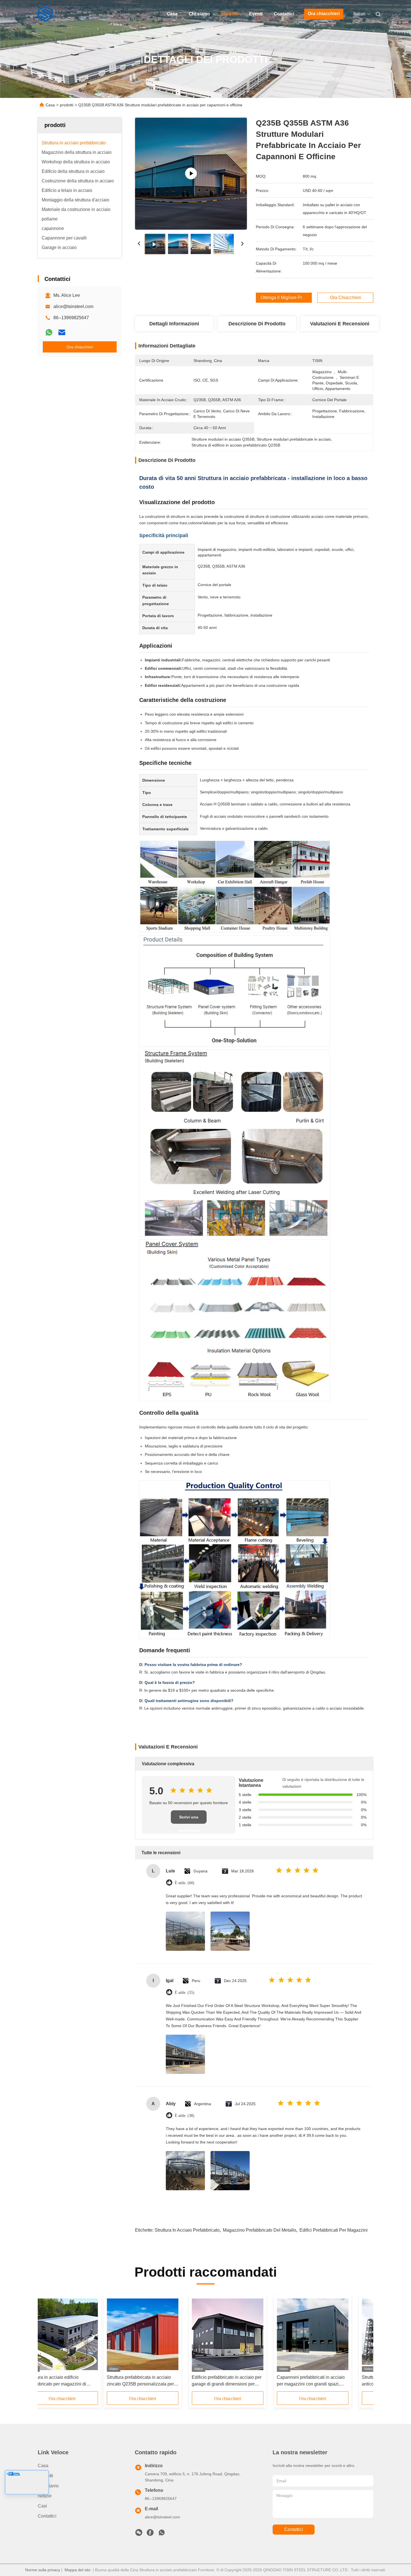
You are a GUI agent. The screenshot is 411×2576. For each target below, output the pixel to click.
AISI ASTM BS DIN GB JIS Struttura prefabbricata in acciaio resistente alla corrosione (246, 2381)
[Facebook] (150, 2534)
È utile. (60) (185, 1883)
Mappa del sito (78, 2570)
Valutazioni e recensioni (340, 324)
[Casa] (46, 14)
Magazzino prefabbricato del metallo (259, 2230)
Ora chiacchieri (324, 14)
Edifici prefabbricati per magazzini (334, 2230)
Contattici (284, 14)
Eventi (256, 14)
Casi (42, 2506)
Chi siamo (199, 14)
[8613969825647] (162, 2534)
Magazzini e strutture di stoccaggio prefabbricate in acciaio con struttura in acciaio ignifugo (76, 2381)
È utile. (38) (185, 2116)
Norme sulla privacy (43, 2570)
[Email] (62, 332)
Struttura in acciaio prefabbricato (187, 2230)
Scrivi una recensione (189, 1819)
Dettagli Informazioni (174, 324)
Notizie (45, 2496)
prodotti (230, 14)
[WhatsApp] (49, 332)
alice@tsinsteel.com (73, 306)
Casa (172, 14)
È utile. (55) (185, 1993)
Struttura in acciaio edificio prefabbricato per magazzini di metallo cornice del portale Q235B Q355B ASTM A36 (329, 2381)
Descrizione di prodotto (257, 324)
